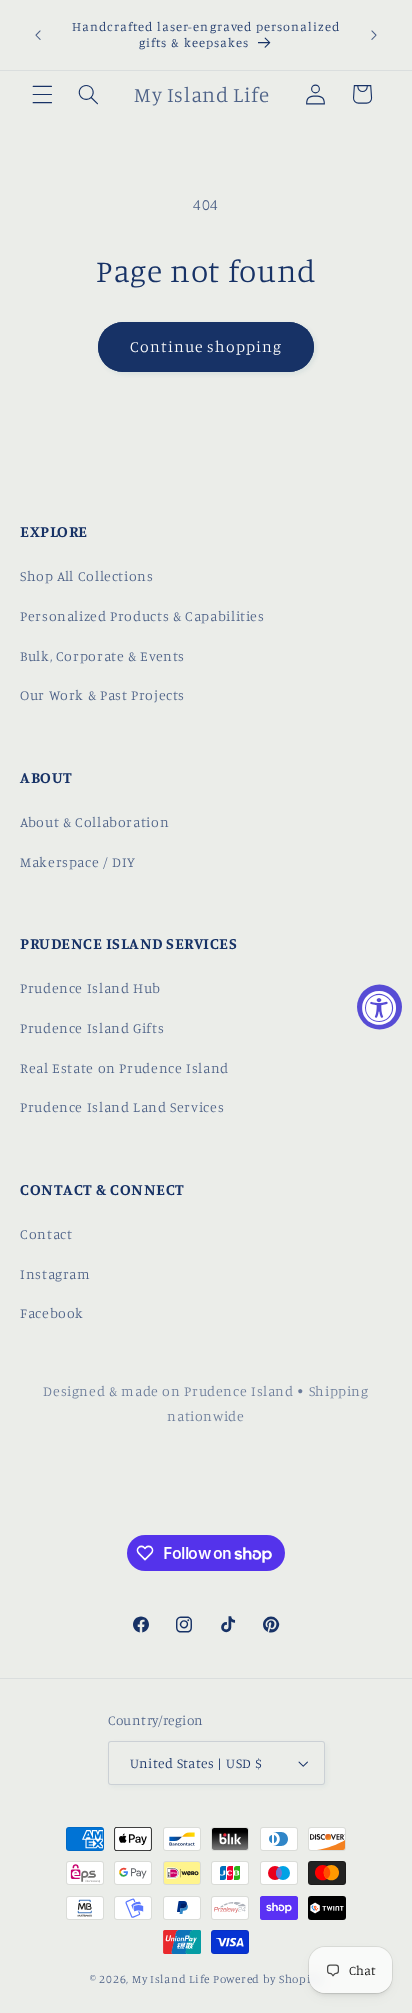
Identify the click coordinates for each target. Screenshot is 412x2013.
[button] (42, 94)
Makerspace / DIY (78, 861)
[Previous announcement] (38, 35)
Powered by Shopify (267, 1979)
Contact (46, 1233)
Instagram (55, 1273)
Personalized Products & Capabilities (142, 615)
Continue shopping (206, 346)
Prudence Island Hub (90, 987)
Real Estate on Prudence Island (124, 1067)
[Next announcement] (374, 35)
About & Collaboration (94, 821)
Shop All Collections (87, 575)
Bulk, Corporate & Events (102, 655)
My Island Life (171, 1979)
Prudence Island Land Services (122, 1106)
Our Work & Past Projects (102, 694)
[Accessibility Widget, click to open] (379, 1006)
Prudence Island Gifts (92, 1027)
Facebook (52, 1312)
